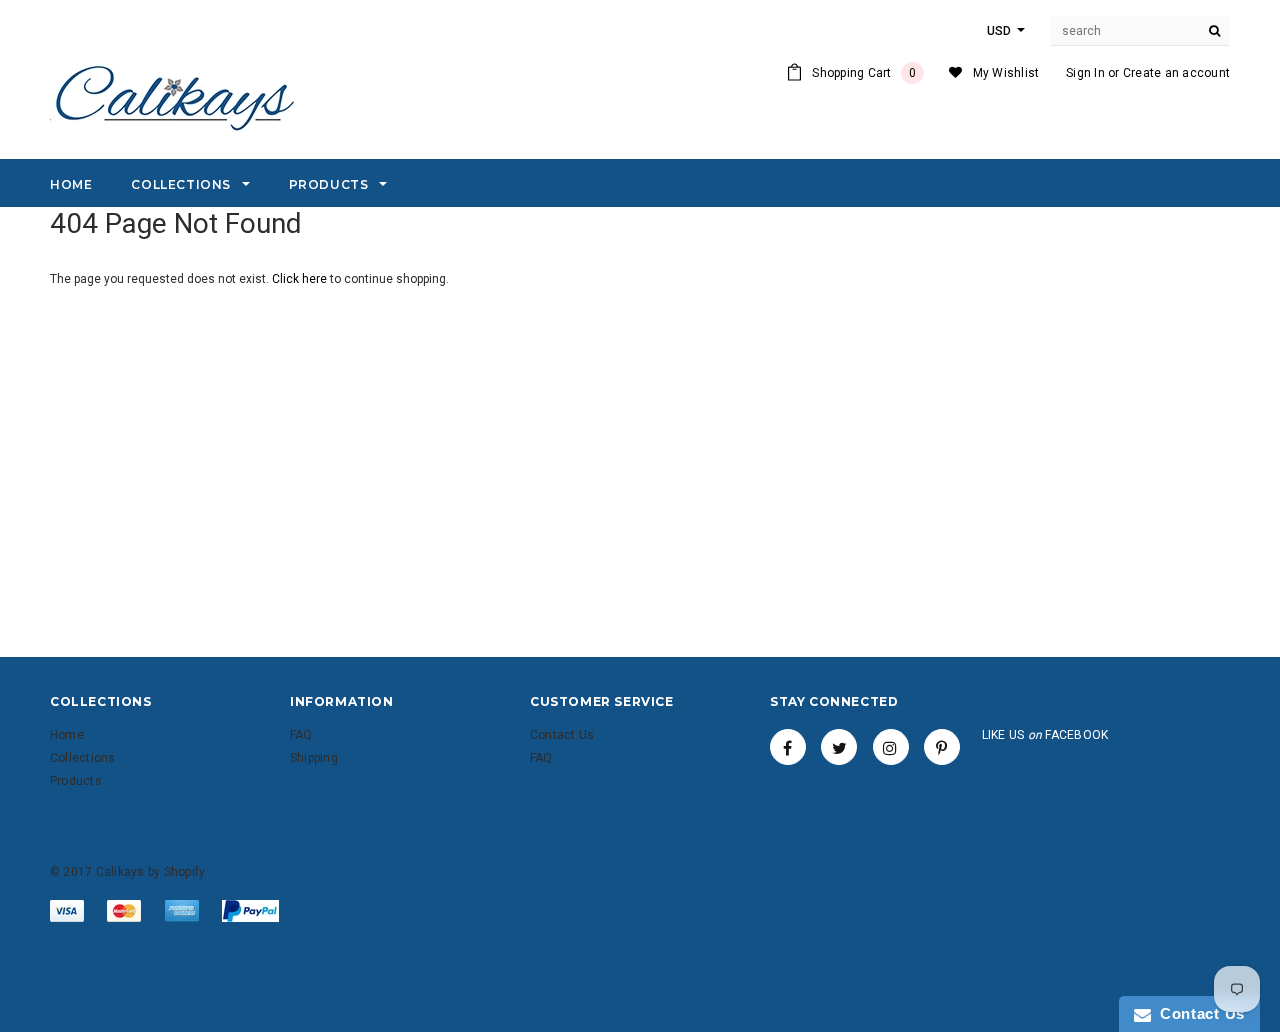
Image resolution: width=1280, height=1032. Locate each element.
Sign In (1085, 73)
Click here (301, 279)
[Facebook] (788, 747)
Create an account (1176, 73)
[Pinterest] (942, 747)
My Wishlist (1006, 73)
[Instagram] (891, 747)
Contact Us (1198, 1013)
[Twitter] (839, 747)
